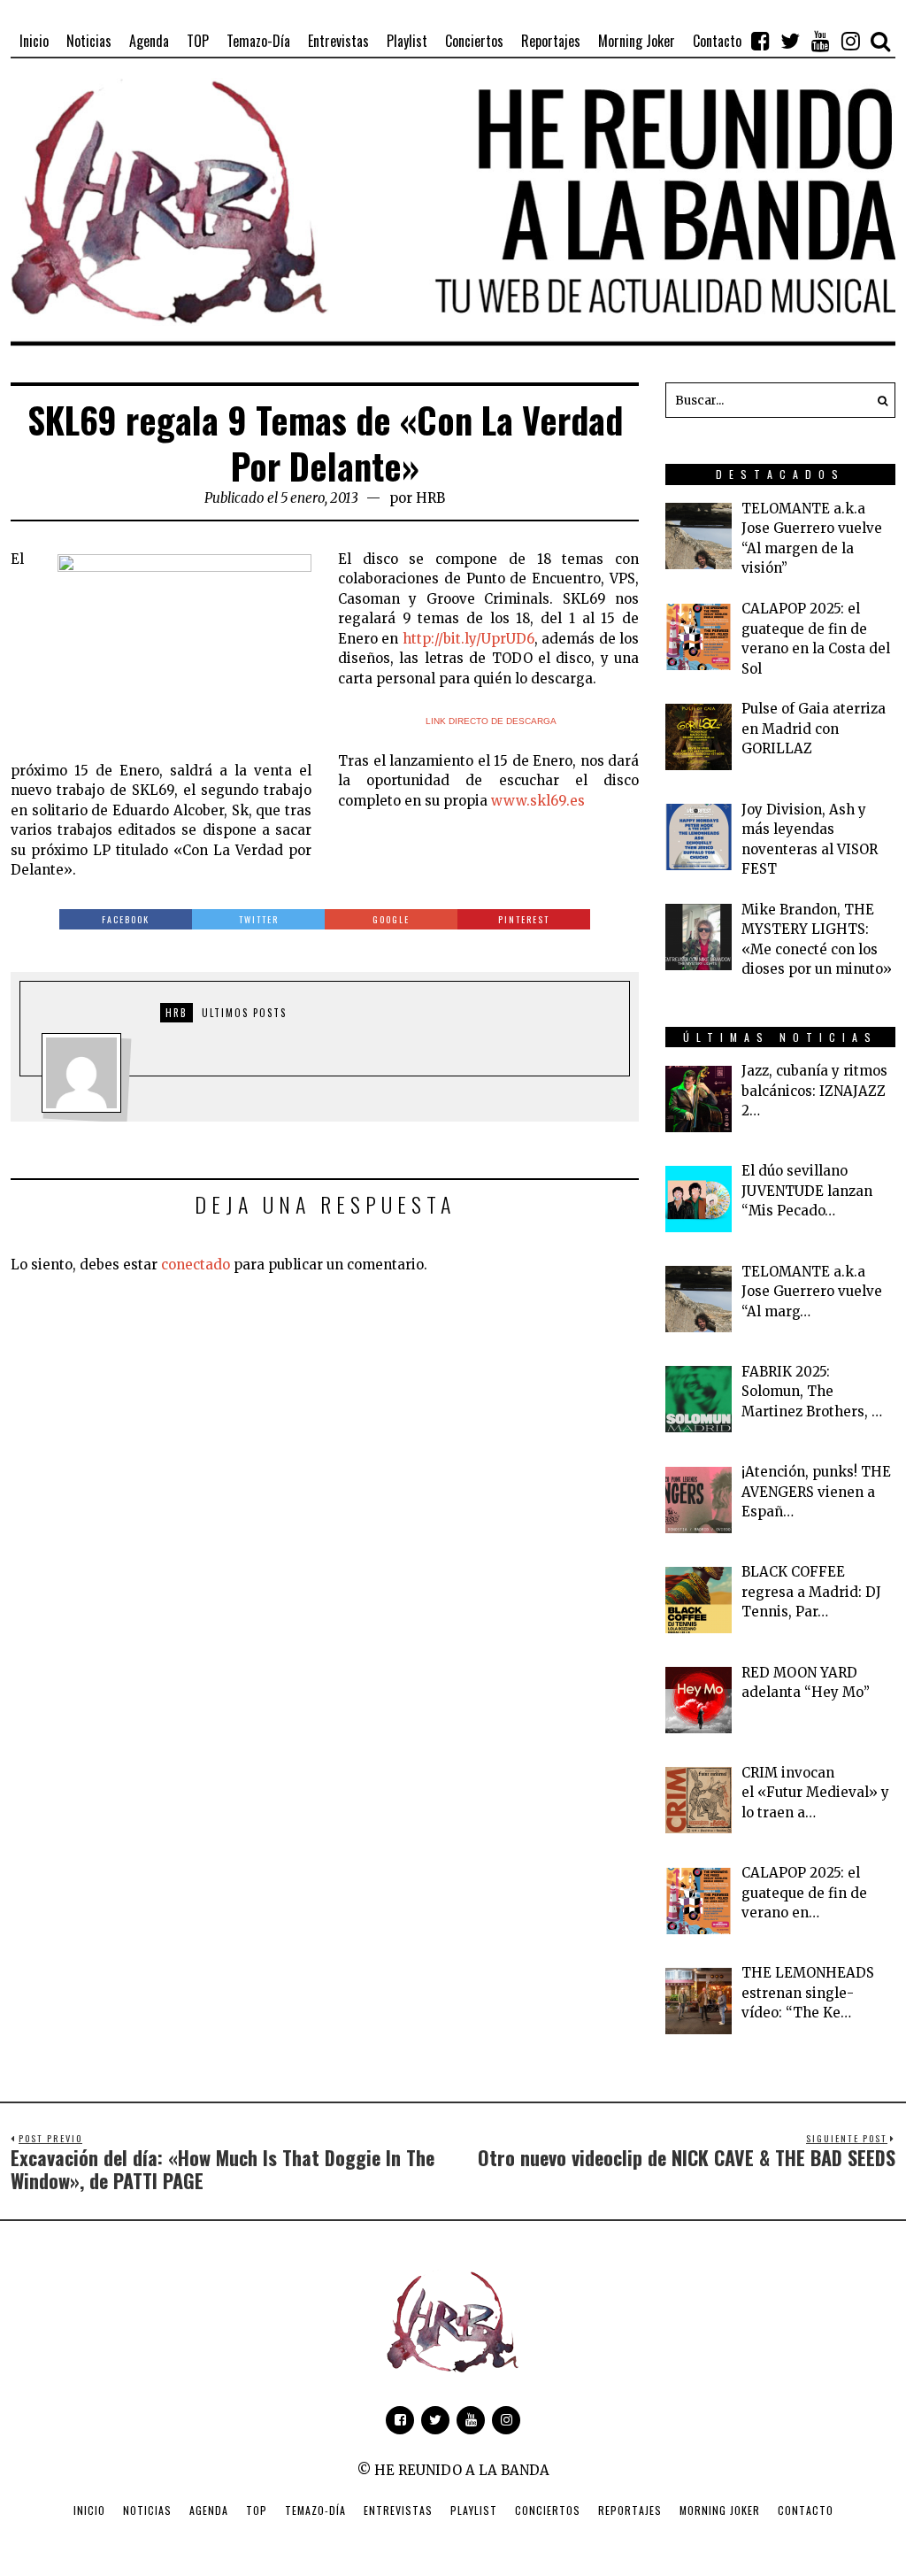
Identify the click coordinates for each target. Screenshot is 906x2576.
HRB (430, 498)
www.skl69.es (538, 801)
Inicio (89, 2510)
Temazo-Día (315, 2510)
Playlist (474, 2510)
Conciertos (548, 2510)
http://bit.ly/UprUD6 (468, 639)
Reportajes (630, 2510)
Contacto (806, 2510)
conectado (196, 1265)
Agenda (209, 2510)
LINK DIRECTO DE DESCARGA (491, 721)
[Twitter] (790, 41)
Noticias (147, 2510)
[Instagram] (850, 41)
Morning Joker (720, 2510)
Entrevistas (398, 2510)
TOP (257, 2510)
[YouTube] (820, 41)
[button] (878, 400)
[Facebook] (760, 41)
